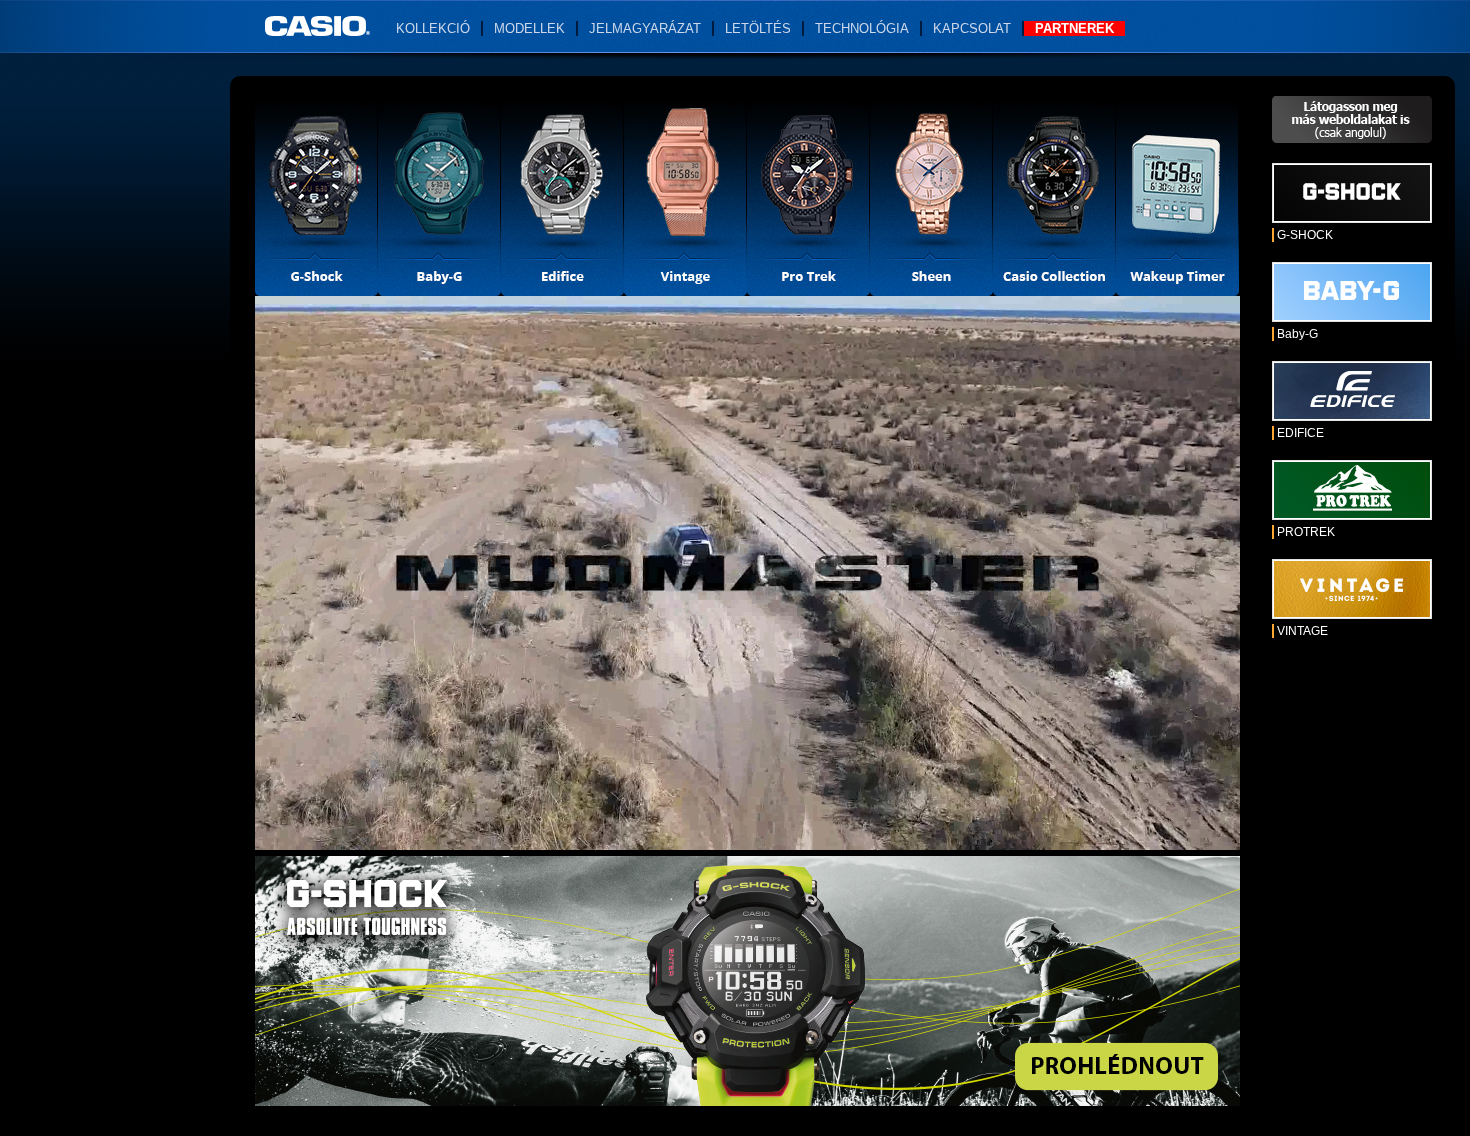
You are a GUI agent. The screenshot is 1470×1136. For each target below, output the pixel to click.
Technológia (862, 28)
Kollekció (433, 28)
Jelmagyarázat (645, 28)
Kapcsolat (972, 28)
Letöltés (758, 28)
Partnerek (1074, 28)
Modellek (529, 28)
